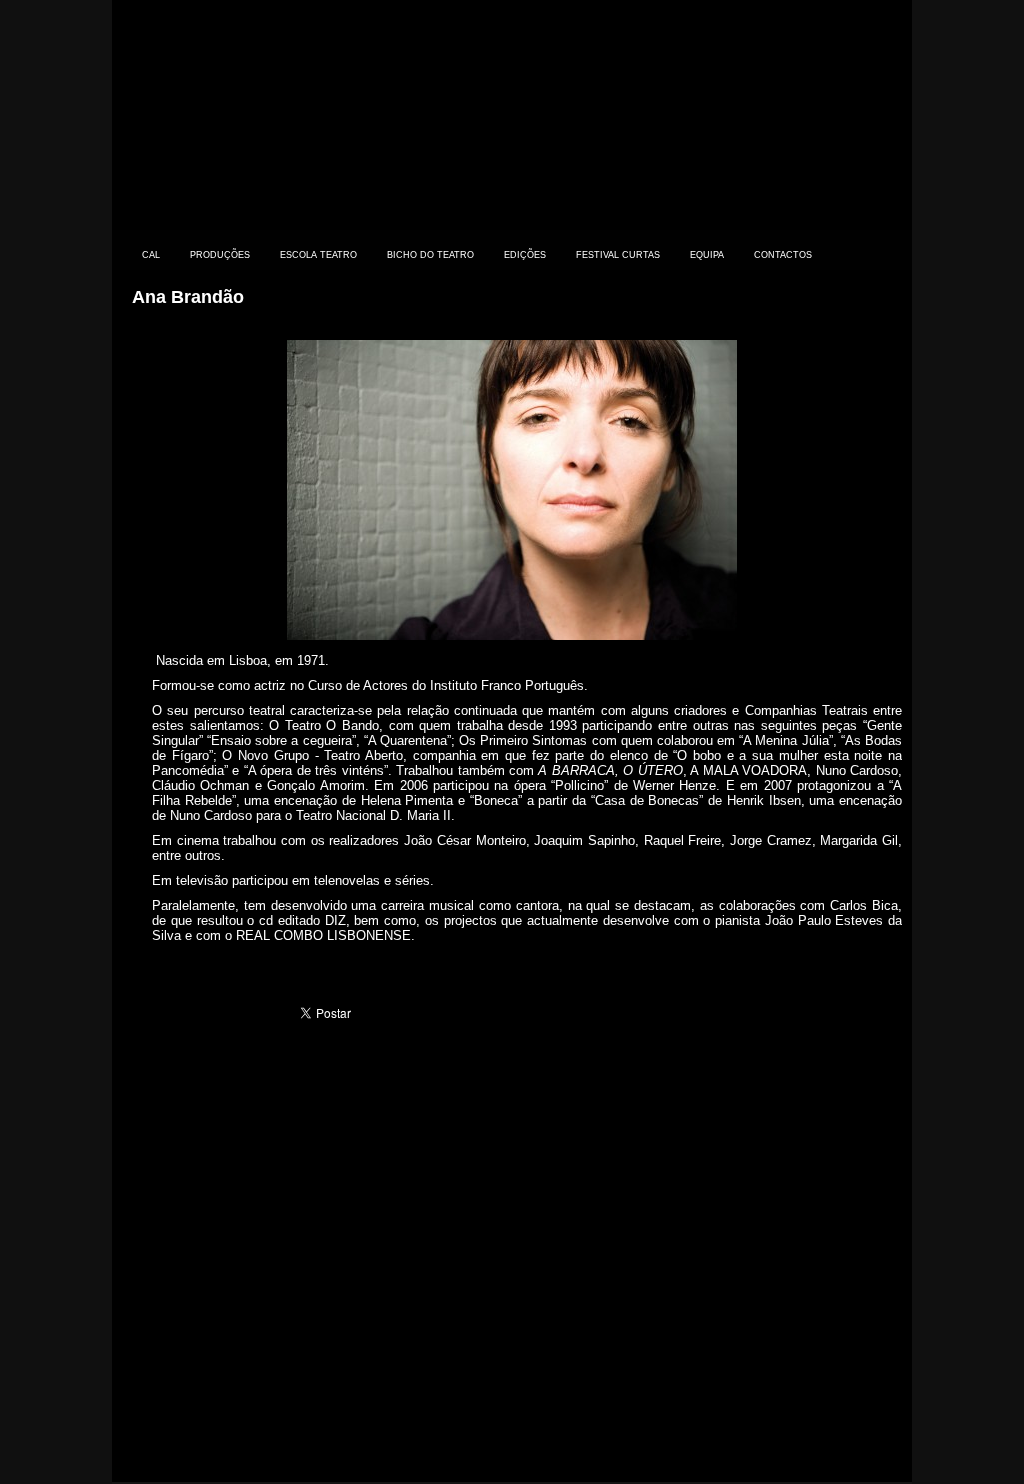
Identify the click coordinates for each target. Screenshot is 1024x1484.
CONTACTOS (783, 255)
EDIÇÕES (525, 255)
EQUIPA (707, 255)
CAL (151, 255)
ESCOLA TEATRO (318, 255)
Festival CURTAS (618, 255)
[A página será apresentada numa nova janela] (512, 635)
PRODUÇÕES (220, 255)
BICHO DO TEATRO (430, 255)
